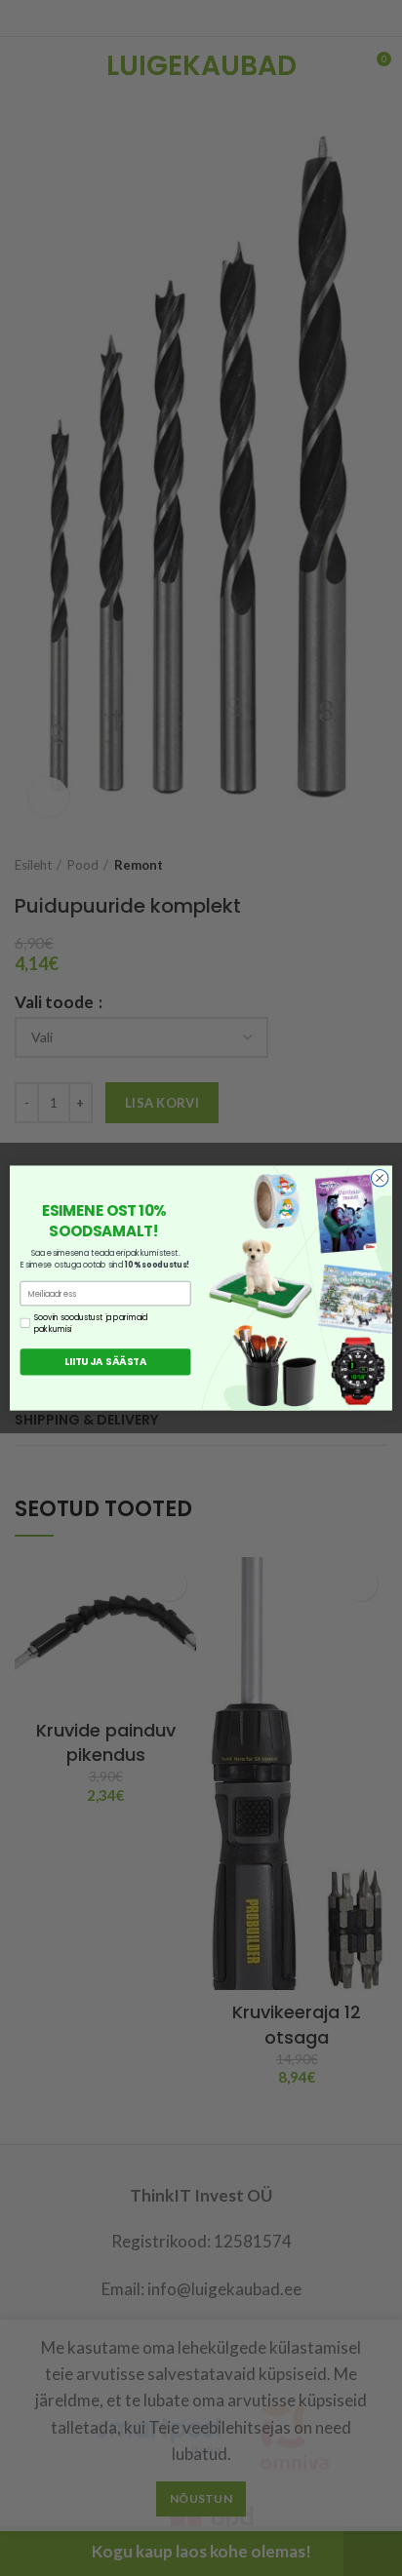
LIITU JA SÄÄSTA (105, 1362)
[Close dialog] (380, 1178)
